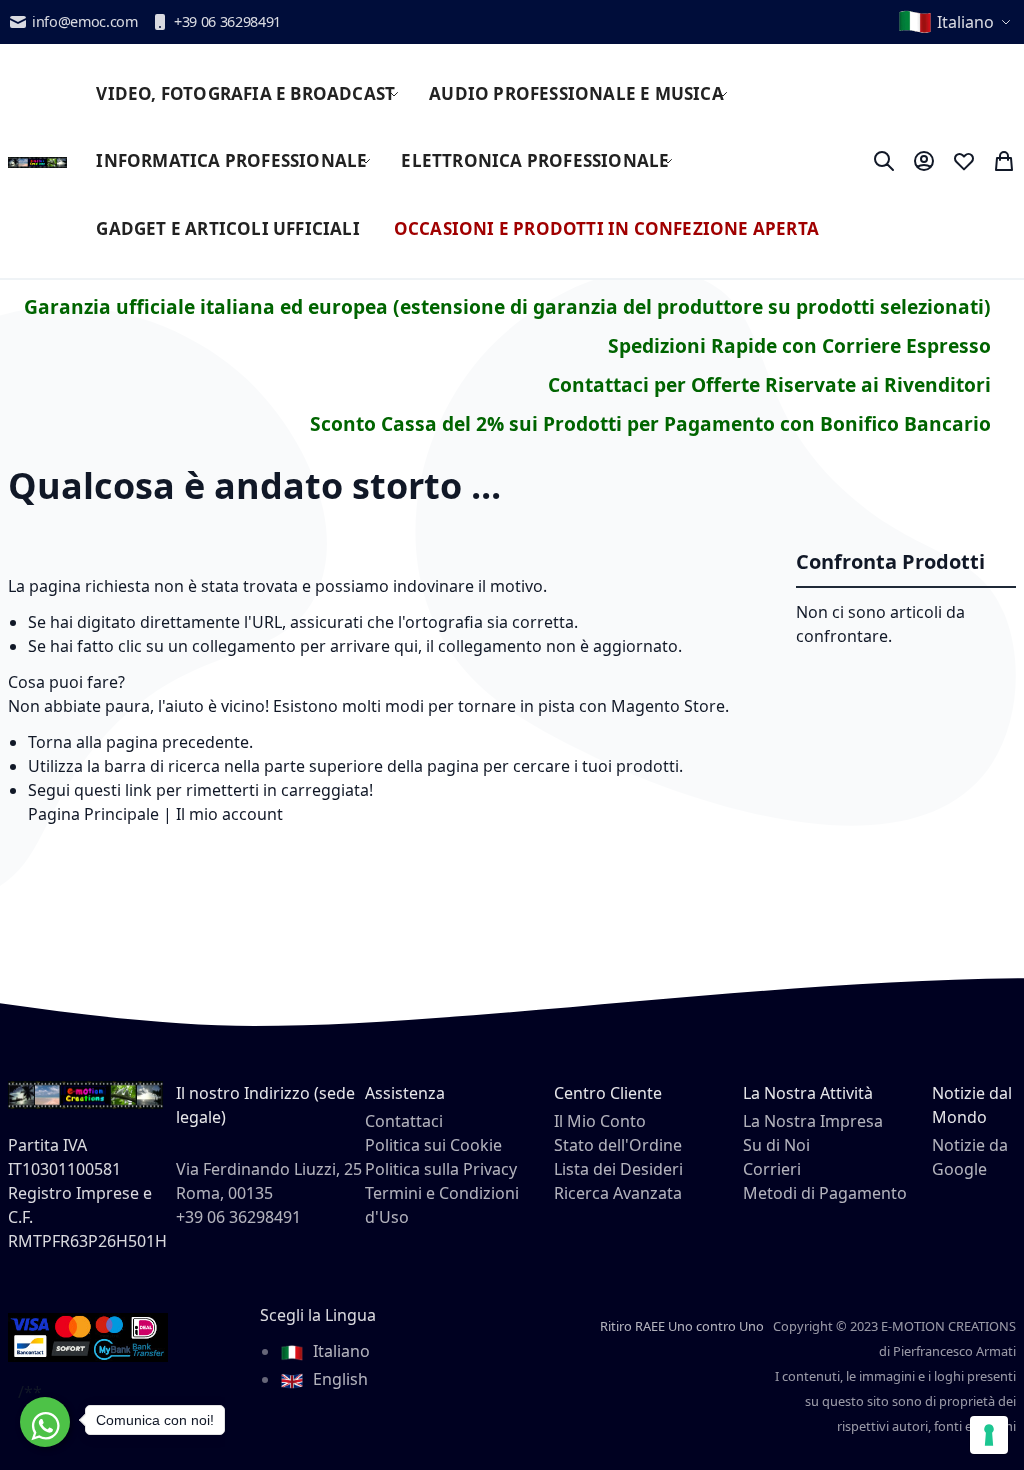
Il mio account (229, 814)
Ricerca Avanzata (618, 1193)
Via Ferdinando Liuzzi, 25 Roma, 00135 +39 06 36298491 (269, 1193)
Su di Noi (776, 1145)
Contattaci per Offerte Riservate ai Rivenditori (769, 384)
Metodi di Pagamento (825, 1193)
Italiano (339, 1351)
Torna (50, 742)
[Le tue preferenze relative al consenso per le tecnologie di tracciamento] (989, 1435)
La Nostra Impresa (813, 1121)
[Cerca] (884, 161)
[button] (956, 22)
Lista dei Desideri (618, 1169)
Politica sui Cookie (433, 1145)
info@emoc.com (85, 21)
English (338, 1379)
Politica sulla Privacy (441, 1169)
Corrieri (772, 1169)
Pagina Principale (93, 814)
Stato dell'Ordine (618, 1145)
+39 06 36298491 (227, 21)
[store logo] (37, 161)
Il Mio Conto (600, 1121)
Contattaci (404, 1121)
